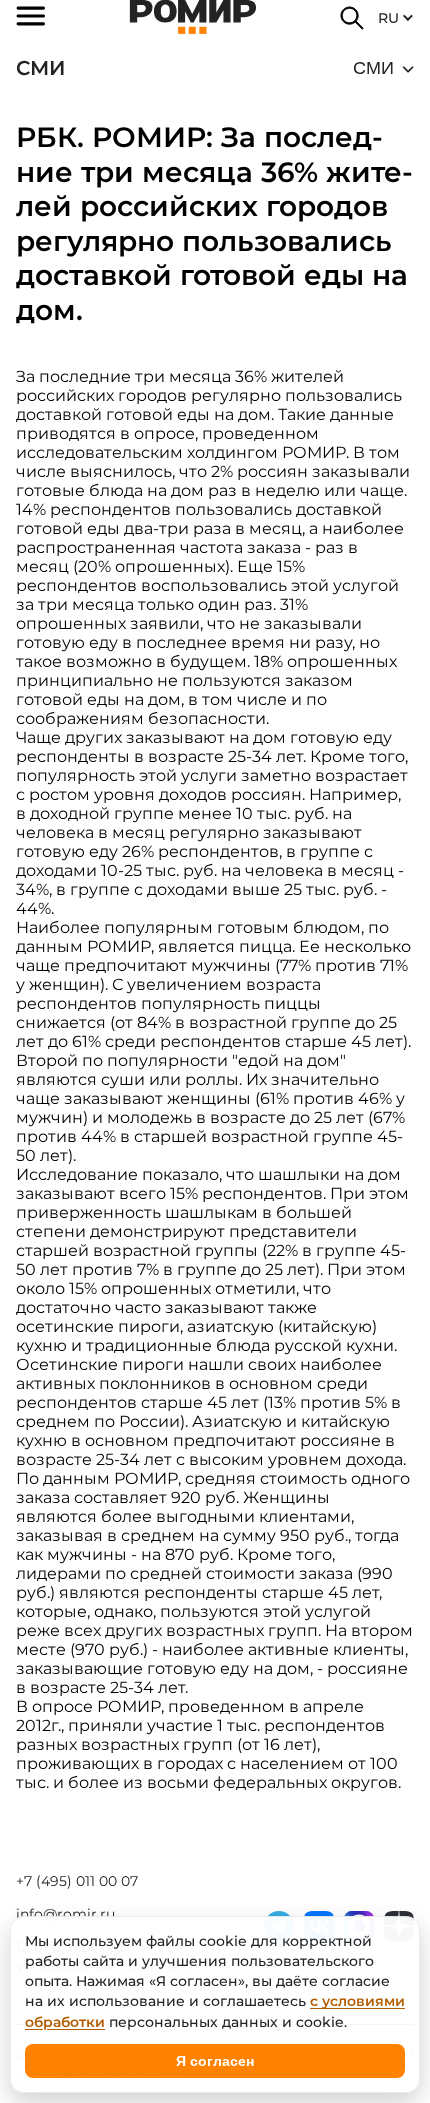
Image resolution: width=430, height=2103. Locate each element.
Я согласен (215, 2061)
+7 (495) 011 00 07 (77, 1881)
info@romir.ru (65, 1914)
